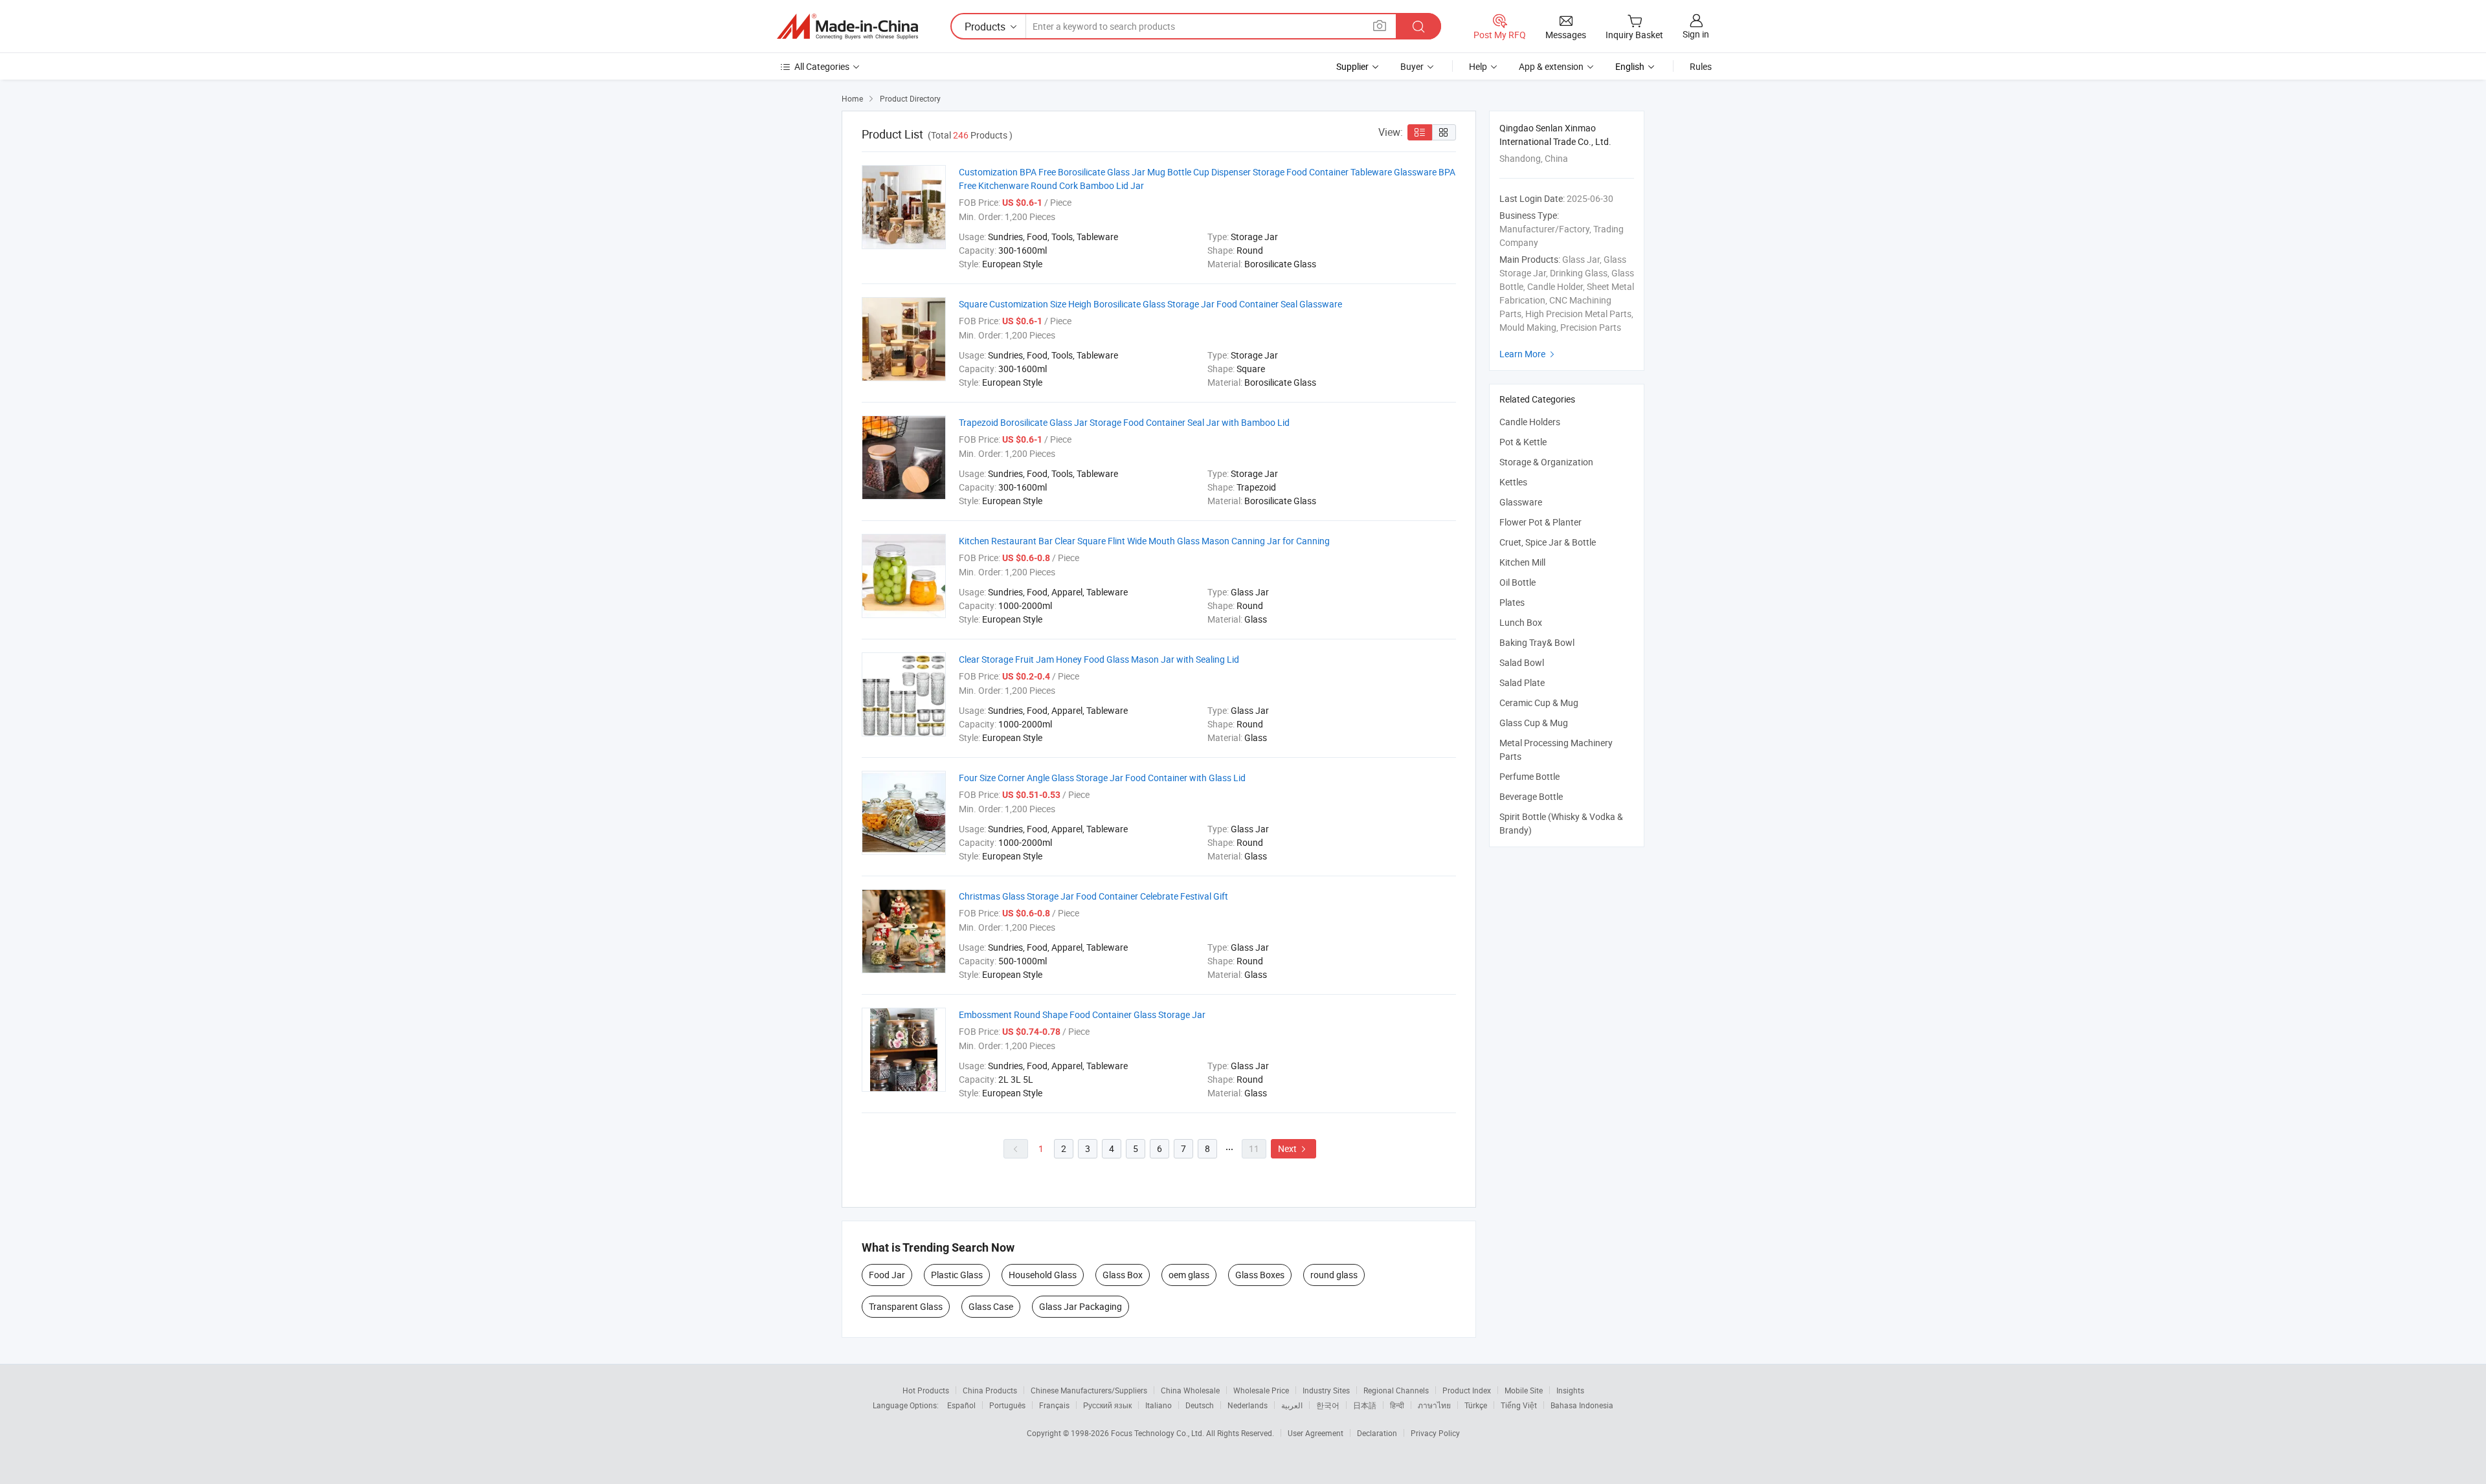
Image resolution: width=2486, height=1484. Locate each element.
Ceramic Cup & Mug (1539, 703)
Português (1007, 1405)
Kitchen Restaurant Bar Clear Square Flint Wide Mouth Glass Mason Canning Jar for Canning (1144, 541)
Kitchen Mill (1522, 562)
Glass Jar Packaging (1081, 1306)
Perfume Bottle (1529, 776)
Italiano (1159, 1405)
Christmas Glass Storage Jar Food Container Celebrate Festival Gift (1093, 896)
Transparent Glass (906, 1306)
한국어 (1328, 1405)
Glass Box (1123, 1275)
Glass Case (991, 1306)
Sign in (1696, 34)
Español (961, 1405)
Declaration (1377, 1433)
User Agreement (1316, 1433)
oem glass (1189, 1275)
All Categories (822, 66)
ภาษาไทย (1434, 1405)
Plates (1512, 602)
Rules (1701, 66)
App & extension (1551, 66)
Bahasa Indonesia (1582, 1405)
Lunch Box (1521, 622)
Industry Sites (1326, 1390)
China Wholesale (1190, 1390)
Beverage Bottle (1531, 796)
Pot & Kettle (1523, 442)
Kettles (1513, 482)
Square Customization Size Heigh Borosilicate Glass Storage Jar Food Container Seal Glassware (1150, 304)
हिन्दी (1397, 1405)
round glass (1334, 1275)
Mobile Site (1524, 1390)
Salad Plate (1522, 682)
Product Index (1467, 1390)
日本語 (1365, 1405)
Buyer (1412, 66)
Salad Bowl (1522, 662)
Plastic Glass (957, 1275)
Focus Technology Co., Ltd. (1159, 1433)
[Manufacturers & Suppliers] (847, 27)
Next (1293, 1148)
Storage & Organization (1546, 462)
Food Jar (887, 1275)
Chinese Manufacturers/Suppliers (1089, 1390)
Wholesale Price (1261, 1390)
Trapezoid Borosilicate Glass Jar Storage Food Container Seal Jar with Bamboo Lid (1124, 422)
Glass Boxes (1260, 1275)
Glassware (1521, 502)
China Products (990, 1390)
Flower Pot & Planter (1540, 522)
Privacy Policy (1435, 1433)
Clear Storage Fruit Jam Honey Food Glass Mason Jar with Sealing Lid (1099, 659)
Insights (1570, 1390)
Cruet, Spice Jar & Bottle (1548, 542)
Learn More (1529, 354)
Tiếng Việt (1519, 1405)
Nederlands (1248, 1405)
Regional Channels (1396, 1390)
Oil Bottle (1517, 582)
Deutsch (1200, 1405)
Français (1054, 1405)
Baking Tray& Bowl (1537, 642)
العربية (1292, 1405)
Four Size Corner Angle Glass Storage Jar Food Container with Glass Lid (1102, 778)
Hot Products (926, 1390)
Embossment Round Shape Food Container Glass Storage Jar (1082, 1014)
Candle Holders (1530, 422)
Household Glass (1043, 1275)
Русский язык (1107, 1405)
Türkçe (1476, 1405)
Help (1478, 66)
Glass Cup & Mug (1534, 723)
